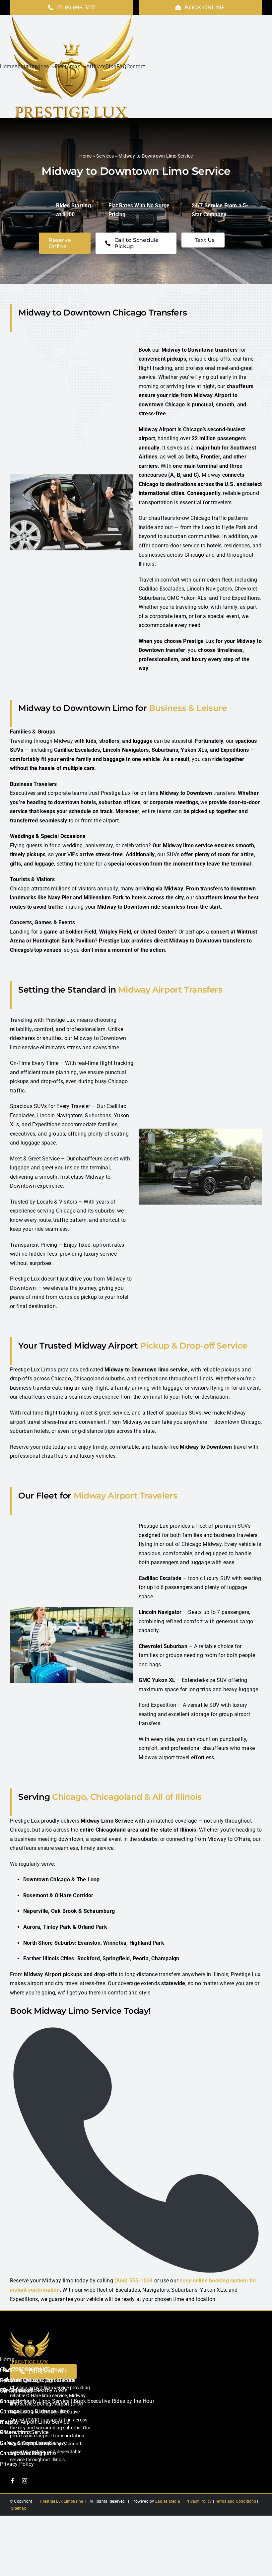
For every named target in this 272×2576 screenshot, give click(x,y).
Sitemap (19, 2508)
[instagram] (25, 2481)
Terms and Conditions (236, 2501)
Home (86, 156)
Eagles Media (168, 2501)
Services (105, 156)
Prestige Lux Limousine (61, 2501)
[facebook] (13, 2481)
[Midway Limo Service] (30, 2333)
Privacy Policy (198, 2501)
